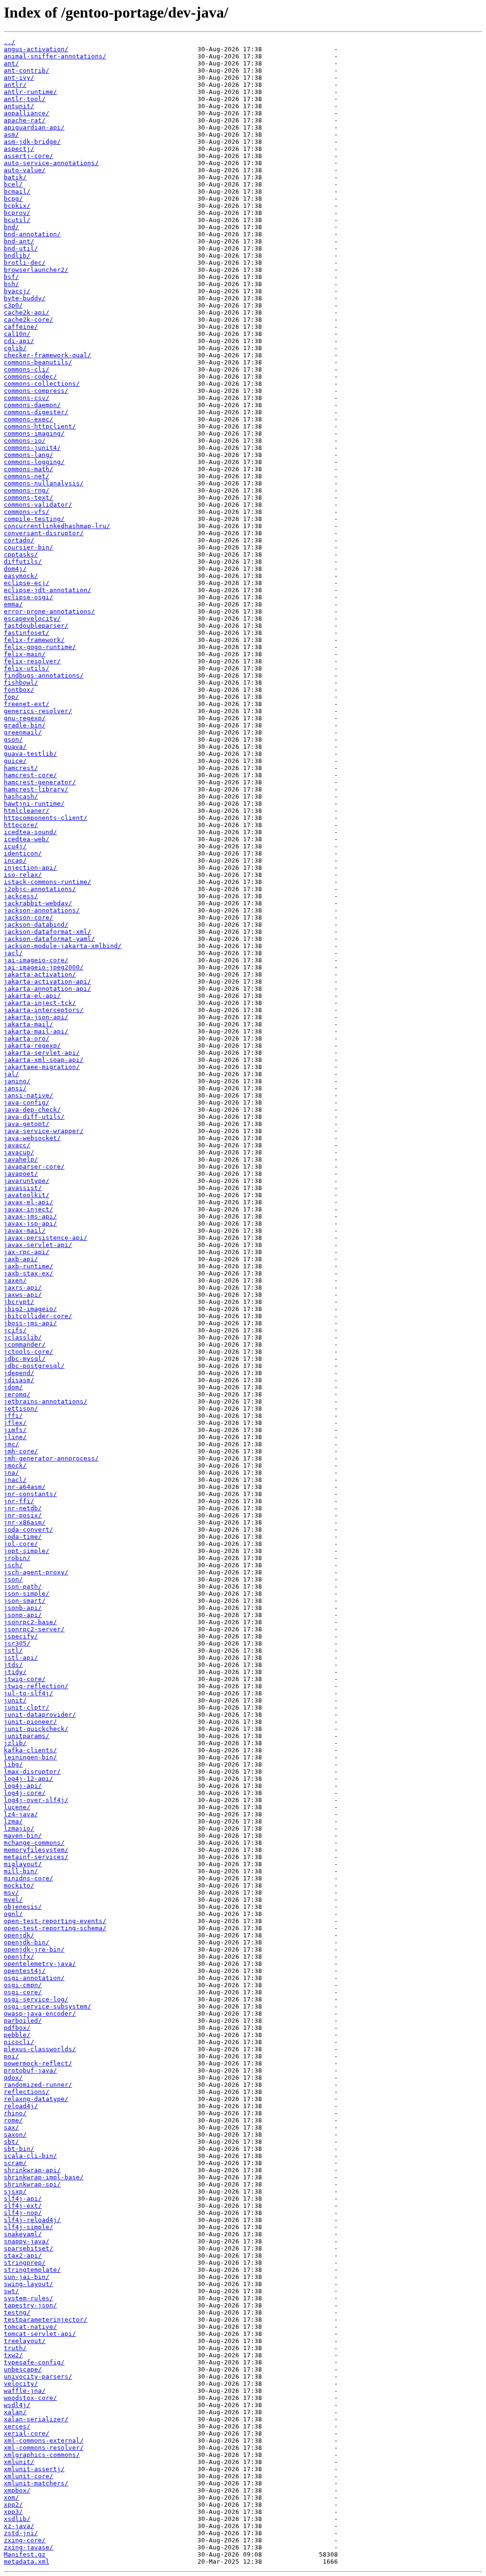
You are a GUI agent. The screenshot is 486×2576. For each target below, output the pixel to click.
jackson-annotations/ (42, 910)
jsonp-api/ (23, 1615)
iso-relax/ (23, 875)
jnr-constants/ (30, 1494)
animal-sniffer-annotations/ (55, 56)
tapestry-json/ (30, 2305)
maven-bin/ (23, 1836)
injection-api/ (30, 868)
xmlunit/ (19, 2462)
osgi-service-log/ (36, 1999)
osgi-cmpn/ (23, 1985)
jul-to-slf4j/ (28, 1693)
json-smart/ (25, 1601)
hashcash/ (21, 796)
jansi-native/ (28, 1095)
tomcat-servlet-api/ (40, 2334)
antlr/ (15, 85)
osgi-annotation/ (34, 1978)
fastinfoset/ (27, 633)
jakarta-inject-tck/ (40, 1003)
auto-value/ (25, 170)
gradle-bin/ (25, 725)
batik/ (15, 177)
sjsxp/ (15, 2191)
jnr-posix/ (23, 1515)
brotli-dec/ (25, 263)
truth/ (15, 2348)
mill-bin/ (21, 1871)
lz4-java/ (21, 1814)
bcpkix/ (17, 206)
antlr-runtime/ (30, 92)
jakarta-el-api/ (32, 996)
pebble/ (17, 2035)
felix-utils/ (27, 668)
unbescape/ (23, 2369)
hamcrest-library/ (36, 789)
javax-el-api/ (28, 1202)
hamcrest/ (21, 768)
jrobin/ (17, 1558)
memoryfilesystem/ (36, 1850)
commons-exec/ (28, 419)
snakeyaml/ (23, 2234)
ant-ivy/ (19, 78)
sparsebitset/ (28, 2248)
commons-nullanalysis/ (44, 483)
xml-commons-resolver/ (44, 2448)
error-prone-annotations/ (49, 611)
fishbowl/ (21, 683)
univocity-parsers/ (38, 2376)
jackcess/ (21, 896)
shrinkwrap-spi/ (32, 2184)
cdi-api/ (19, 341)
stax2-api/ (23, 2255)
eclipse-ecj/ (27, 583)
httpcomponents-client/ (46, 818)
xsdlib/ (17, 2519)
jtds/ (13, 1665)
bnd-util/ (21, 248)
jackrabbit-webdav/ (38, 903)
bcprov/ (17, 213)
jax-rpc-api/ (27, 1252)
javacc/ (17, 1145)
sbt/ (11, 2142)
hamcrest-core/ (30, 775)
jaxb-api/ (21, 1259)
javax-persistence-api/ (46, 1238)
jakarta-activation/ (40, 974)
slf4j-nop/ (23, 2213)
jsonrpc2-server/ (34, 1629)
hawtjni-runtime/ (34, 804)
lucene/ (17, 1807)
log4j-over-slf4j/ (36, 1800)
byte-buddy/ (25, 298)
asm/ (11, 135)
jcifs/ (15, 1330)
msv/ (11, 1892)
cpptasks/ (21, 554)
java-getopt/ (27, 1124)
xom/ (11, 2497)
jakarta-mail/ (28, 1024)
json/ (13, 1579)
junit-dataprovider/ (40, 1715)
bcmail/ (17, 191)
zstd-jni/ (21, 2533)
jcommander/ (25, 1344)
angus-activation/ (36, 49)
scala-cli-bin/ (30, 2156)
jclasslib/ (23, 1337)
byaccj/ (17, 291)
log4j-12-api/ (28, 1779)
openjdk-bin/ (27, 1942)
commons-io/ (25, 441)
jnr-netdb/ (23, 1508)
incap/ (15, 860)
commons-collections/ (42, 384)
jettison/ (21, 1409)
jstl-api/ (21, 1658)
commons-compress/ (36, 391)
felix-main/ (25, 654)
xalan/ (15, 2412)
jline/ (15, 1437)
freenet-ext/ (27, 704)
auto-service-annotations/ (51, 163)
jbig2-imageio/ (30, 1309)
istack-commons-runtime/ (47, 882)
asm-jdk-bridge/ (32, 142)
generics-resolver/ (38, 711)
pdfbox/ (17, 2028)
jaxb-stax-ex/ (28, 1273)
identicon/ (23, 853)
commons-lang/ (28, 455)
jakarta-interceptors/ (44, 1010)
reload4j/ (21, 2106)
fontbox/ (19, 690)
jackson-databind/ (36, 925)
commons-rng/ (27, 490)
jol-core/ (21, 1544)
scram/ (15, 2163)
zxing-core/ (25, 2540)
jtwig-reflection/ (36, 1686)
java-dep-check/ (32, 1110)
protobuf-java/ (30, 2070)
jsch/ (13, 1565)
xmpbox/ (17, 2490)
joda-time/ (23, 1537)
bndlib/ (17, 256)
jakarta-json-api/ (36, 1017)
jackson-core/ (28, 917)
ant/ (11, 63)
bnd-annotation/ (32, 234)
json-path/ (23, 1586)
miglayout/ (23, 1864)
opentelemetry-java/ (40, 1964)
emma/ (13, 604)
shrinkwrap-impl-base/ (44, 2177)
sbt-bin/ (19, 2149)
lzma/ (13, 1821)
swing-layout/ (28, 2284)
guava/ (15, 747)
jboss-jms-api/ (30, 1323)
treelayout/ (25, 2341)
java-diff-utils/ (34, 1117)
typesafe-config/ (34, 2362)
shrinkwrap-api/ (32, 2170)
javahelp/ (21, 1159)
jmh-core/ (21, 1451)
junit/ (15, 1700)
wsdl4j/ (17, 2405)
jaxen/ (15, 1280)
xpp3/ (13, 2512)
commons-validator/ (38, 505)
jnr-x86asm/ (25, 1522)
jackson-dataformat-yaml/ (49, 939)
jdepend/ (19, 1373)
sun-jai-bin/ (27, 2277)
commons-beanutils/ (38, 362)
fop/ (11, 697)
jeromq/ (17, 1394)
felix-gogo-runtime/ (40, 647)
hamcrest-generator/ (40, 782)
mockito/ (19, 1885)
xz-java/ (19, 2526)
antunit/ (19, 106)
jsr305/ (17, 1643)
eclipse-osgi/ (28, 597)
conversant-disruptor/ (44, 533)
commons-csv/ (27, 398)
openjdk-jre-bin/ (34, 1949)
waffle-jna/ (25, 2391)
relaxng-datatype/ (36, 2099)
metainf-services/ (36, 1857)
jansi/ (15, 1088)
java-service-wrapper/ (44, 1131)
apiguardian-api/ (34, 127)
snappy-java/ (27, 2241)
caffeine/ (21, 327)
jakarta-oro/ (27, 1038)
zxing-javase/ (28, 2547)
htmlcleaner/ (27, 811)
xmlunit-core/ (28, 2476)
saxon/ (15, 2134)
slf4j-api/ (23, 2199)
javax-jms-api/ (30, 1216)
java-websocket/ (32, 1138)
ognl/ (13, 1914)
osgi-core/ (23, 1992)
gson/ (13, 739)
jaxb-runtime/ (28, 1266)
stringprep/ (25, 2263)
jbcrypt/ (19, 1302)
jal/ (11, 1074)
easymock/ (21, 576)
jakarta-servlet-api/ (42, 1053)
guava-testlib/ (30, 754)
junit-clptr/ (27, 1707)
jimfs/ (15, 1430)
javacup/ (19, 1152)
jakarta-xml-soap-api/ (44, 1060)
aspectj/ (19, 149)
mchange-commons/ (34, 1843)
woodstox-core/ (30, 2398)
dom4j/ (15, 569)
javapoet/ (21, 1174)
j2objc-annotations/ (40, 889)
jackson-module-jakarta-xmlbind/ (63, 946)
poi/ (11, 2056)
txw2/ (13, 2355)
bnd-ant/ (19, 241)
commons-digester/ (36, 412)
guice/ (15, 761)
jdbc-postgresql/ (34, 1366)
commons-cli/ (27, 369)
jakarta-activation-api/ (47, 981)
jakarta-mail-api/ (36, 1031)
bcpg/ (13, 199)
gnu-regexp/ (25, 718)
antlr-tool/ (25, 99)
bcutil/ (17, 220)
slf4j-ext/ (23, 2206)
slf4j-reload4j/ (32, 2220)
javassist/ (23, 1188)
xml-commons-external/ (44, 2441)
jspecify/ (21, 1636)
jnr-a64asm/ (25, 1487)
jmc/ (11, 1444)
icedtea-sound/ (30, 832)
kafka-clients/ (30, 1750)
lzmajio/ (19, 1828)
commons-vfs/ (27, 512)
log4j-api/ (23, 1786)
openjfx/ (19, 1957)
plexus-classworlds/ (40, 2049)
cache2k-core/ (28, 320)
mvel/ (13, 1900)
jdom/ (13, 1387)
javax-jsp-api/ (30, 1223)
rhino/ (15, 2113)
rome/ (13, 2120)
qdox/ (13, 2078)
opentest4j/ (25, 1971)
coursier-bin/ (28, 547)
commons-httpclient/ (40, 426)
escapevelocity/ (32, 618)
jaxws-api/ (23, 1295)
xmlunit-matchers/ (36, 2483)
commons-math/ (28, 469)
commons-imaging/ (34, 433)
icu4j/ (15, 846)
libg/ (13, 1764)
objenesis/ (23, 1907)
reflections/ (27, 2092)
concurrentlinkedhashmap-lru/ (57, 526)
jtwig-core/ (25, 1679)
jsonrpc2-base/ (30, 1622)
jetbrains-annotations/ (46, 1401)
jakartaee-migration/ (42, 1067)
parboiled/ (23, 2021)
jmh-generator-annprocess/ (51, 1458)
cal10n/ (17, 334)
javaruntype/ (27, 1181)
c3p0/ (13, 305)
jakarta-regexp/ (32, 1046)
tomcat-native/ (30, 2327)
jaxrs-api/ (23, 1288)
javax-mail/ (25, 1231)
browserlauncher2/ (36, 270)
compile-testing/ (34, 519)
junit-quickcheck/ (36, 1729)
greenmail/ (23, 732)
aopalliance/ (27, 113)
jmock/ (15, 1465)
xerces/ (17, 2426)
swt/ (11, 2291)
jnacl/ (15, 1480)
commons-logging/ (34, 462)
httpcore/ (21, 825)
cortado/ (19, 540)
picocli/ (19, 2042)
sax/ (11, 2127)
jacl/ (13, 953)
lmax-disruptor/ (32, 1772)
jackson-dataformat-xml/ (47, 932)
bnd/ (11, 227)
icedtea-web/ (27, 839)
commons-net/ (27, 476)
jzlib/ (15, 1743)
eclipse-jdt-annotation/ (47, 590)
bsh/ (11, 284)
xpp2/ (13, 2505)
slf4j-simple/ (28, 2227)
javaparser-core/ (34, 1167)
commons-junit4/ (32, 448)
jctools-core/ (28, 1352)
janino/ (17, 1081)
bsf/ (11, 277)
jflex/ (15, 1423)
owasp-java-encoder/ (40, 2013)
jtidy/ (15, 1672)
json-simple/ (27, 1594)
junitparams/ (27, 1736)
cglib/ (15, 348)
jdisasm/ (19, 1380)
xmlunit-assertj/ (34, 2469)
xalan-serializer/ (36, 2419)
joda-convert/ (28, 1530)
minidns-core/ (28, 1878)
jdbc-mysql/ (25, 1359)
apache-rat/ (25, 120)
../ (9, 42)
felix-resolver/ (32, 661)
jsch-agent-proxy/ (36, 1572)
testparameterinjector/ (46, 2320)
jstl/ (13, 1651)
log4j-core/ (25, 1793)
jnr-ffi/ (19, 1501)
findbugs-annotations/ (44, 675)
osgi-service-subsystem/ (47, 2006)
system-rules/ (28, 2298)
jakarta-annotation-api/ (47, 989)
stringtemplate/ (32, 2270)
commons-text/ (28, 498)
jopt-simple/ (27, 1551)
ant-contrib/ (27, 70)
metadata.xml (27, 2562)
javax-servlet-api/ (38, 1245)
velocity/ (21, 2384)
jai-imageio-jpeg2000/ (44, 967)
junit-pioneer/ (30, 1722)
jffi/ (13, 1416)
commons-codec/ (30, 377)
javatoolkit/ (27, 1195)
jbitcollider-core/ (38, 1316)
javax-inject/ (28, 1209)
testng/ (17, 2312)
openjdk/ (19, 1935)
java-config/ (27, 1102)
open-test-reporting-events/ (55, 1921)
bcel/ (13, 184)
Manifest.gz (25, 2554)
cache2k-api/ (27, 312)
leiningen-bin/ (30, 1757)
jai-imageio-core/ (36, 960)
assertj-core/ (28, 156)
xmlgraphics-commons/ (42, 2455)
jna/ (11, 1473)
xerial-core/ (27, 2433)
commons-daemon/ (32, 405)
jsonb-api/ (23, 1608)
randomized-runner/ (38, 2085)
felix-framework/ (34, 640)
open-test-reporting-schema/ (55, 1928)
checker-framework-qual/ (47, 355)
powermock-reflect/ (38, 2063)
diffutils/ (23, 562)
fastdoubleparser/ (36, 626)
